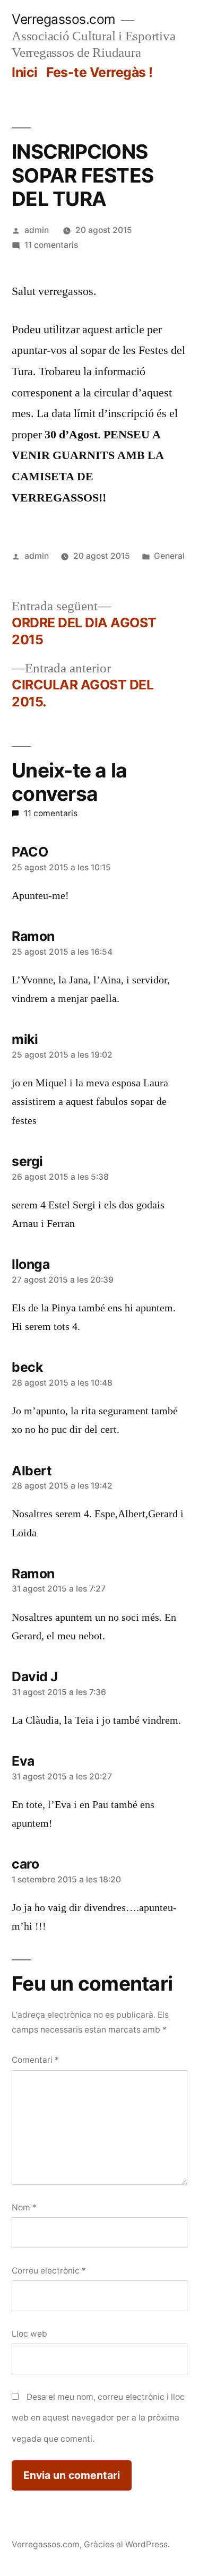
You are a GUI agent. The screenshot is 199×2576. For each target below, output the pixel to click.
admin (37, 230)
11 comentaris (51, 245)
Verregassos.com (64, 19)
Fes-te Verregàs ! (99, 72)
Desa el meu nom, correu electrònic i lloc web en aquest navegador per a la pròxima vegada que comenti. (98, 2418)
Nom (24, 2207)
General (169, 556)
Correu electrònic (49, 2271)
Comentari (35, 2060)
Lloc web (29, 2334)
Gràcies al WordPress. (127, 2544)
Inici (25, 72)
